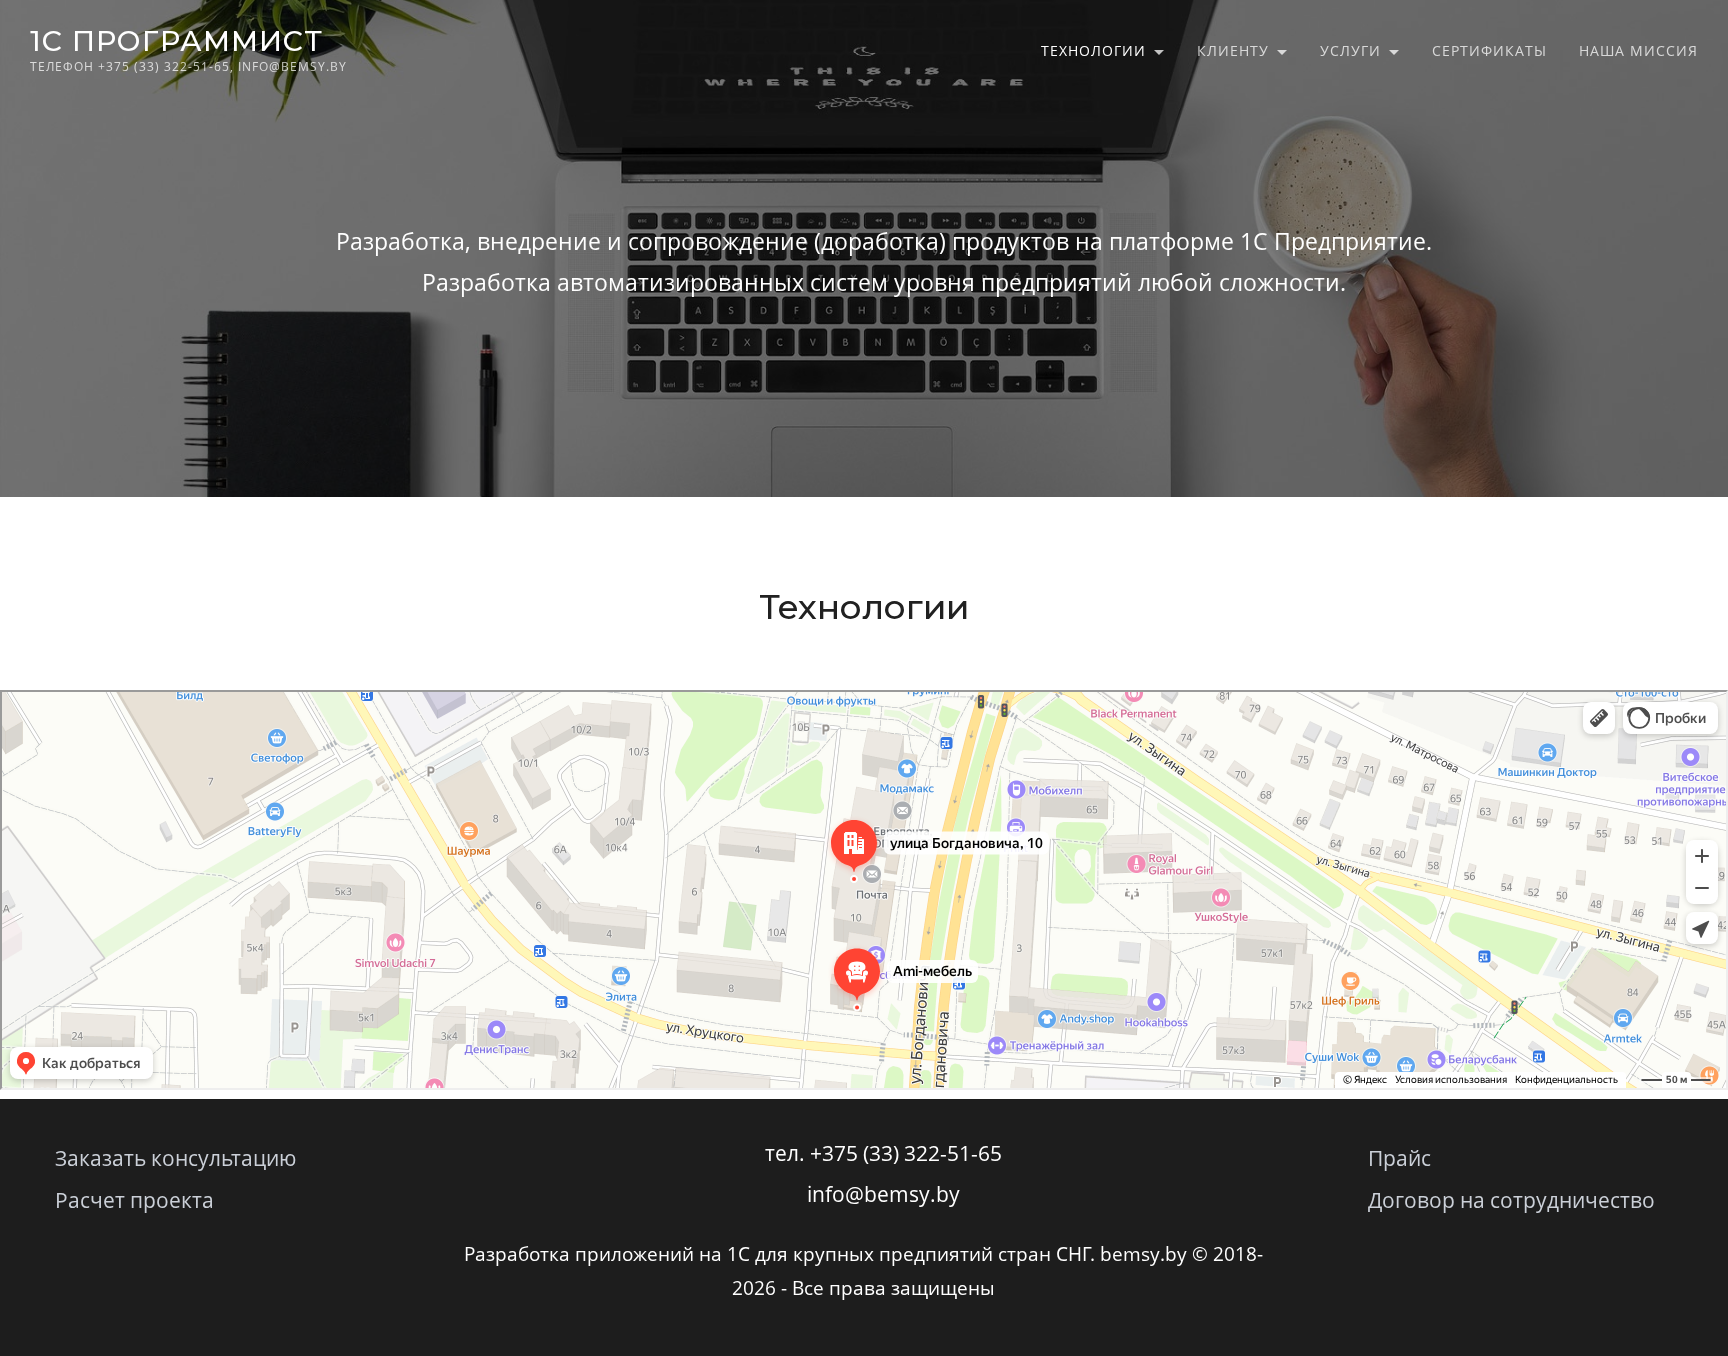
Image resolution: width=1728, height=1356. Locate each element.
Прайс (1399, 1158)
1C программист (176, 40)
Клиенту (1233, 50)
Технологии (1093, 50)
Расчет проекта (134, 1200)
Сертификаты (1489, 50)
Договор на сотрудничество (1511, 1200)
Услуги (1350, 50)
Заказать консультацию (175, 1158)
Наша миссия (1638, 50)
